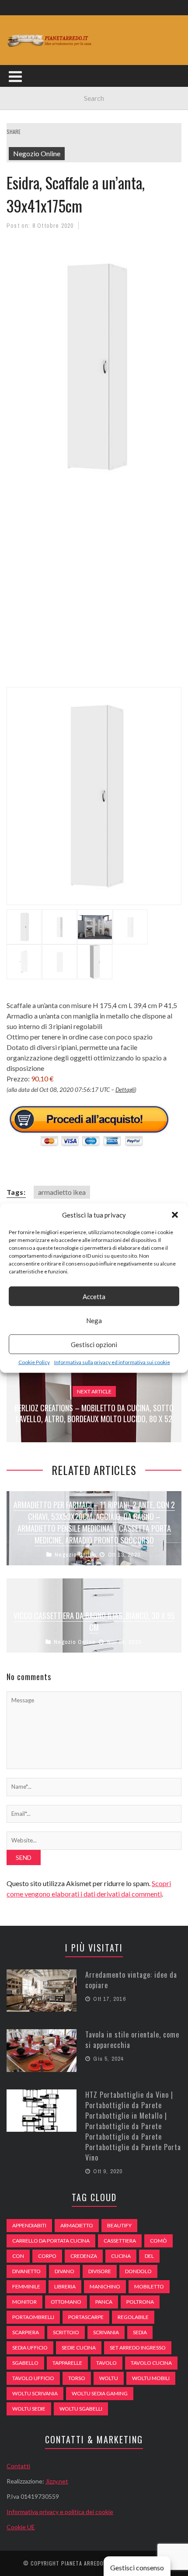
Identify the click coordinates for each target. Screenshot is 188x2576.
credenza (84, 2256)
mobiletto (149, 2286)
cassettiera (120, 2241)
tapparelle (67, 2363)
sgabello (25, 2363)
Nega (94, 1320)
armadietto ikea (62, 1192)
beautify (119, 2225)
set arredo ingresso (138, 2348)
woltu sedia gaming (100, 2393)
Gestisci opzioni (94, 1344)
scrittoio (66, 2332)
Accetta (94, 1296)
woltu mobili (151, 2378)
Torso (77, 2378)
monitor (24, 2302)
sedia (140, 2332)
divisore (100, 2271)
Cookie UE (21, 2527)
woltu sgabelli (81, 2409)
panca (104, 2302)
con (18, 2256)
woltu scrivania (35, 2393)
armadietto (77, 2225)
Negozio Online (37, 153)
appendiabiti (29, 2225)
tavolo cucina (151, 2363)
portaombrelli (33, 2317)
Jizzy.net (57, 2481)
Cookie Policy (34, 1362)
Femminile (26, 2286)
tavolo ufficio (33, 2378)
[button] (175, 1215)
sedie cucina (79, 2348)
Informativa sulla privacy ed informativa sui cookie (112, 1362)
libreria (65, 2286)
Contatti (18, 2466)
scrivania (106, 2332)
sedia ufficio (30, 2348)
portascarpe (86, 2317)
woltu (109, 2378)
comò (158, 2241)
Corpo (47, 2256)
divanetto (26, 2271)
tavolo (106, 2363)
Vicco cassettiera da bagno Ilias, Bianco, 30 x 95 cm (94, 1621)
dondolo (138, 2271)
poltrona (140, 2302)
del (149, 2256)
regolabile (133, 2317)
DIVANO (64, 2271)
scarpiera (26, 2332)
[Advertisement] (94, 590)
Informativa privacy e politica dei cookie (60, 2512)
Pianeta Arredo (82, 2563)
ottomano (66, 2302)
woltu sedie (29, 2409)
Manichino (105, 2286)
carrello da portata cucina (51, 2241)
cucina (121, 2256)
